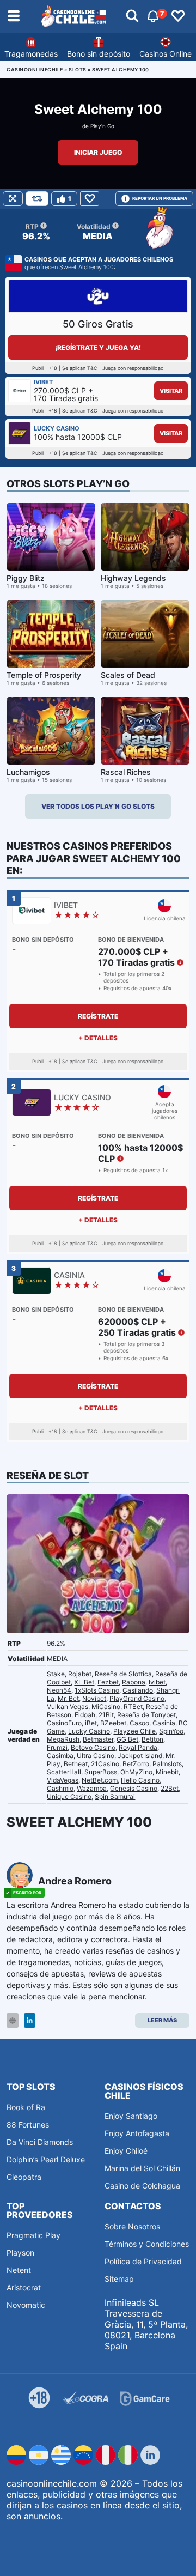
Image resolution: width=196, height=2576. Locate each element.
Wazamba (92, 1788)
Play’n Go (102, 126)
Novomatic (26, 2305)
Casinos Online (166, 54)
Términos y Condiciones (147, 2244)
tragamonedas (44, 1962)
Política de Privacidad (143, 2261)
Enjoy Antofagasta (137, 2133)
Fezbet (108, 1682)
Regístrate (98, 1016)
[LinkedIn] (30, 2020)
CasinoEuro (64, 1723)
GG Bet (127, 1739)
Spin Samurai (115, 1796)
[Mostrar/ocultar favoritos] (178, 16)
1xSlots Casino (97, 1690)
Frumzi (57, 1747)
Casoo (139, 1723)
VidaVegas (63, 1780)
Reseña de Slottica (123, 1674)
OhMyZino (136, 1772)
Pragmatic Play (33, 2235)
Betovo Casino (93, 1747)
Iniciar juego (98, 152)
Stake (56, 1674)
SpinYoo (171, 1731)
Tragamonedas (31, 54)
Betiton (152, 1739)
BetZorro (136, 1764)
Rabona (134, 1682)
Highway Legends (133, 578)
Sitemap (119, 2279)
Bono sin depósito (99, 54)
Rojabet (80, 1674)
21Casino (105, 1764)
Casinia (164, 1723)
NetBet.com (100, 1780)
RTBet (133, 1707)
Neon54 (59, 1690)
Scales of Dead (128, 675)
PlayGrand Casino (137, 1698)
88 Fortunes (28, 2125)
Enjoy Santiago (131, 2116)
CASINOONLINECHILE (35, 69)
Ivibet (157, 1682)
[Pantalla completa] (13, 199)
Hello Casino (140, 1780)
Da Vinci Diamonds (40, 2142)
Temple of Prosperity (44, 675)
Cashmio (60, 1788)
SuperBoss (101, 1772)
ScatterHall (64, 1772)
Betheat (76, 1764)
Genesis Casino (134, 1788)
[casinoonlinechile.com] (74, 16)
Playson (20, 2253)
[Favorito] (90, 199)
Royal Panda (138, 1747)
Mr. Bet (68, 1698)
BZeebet (113, 1723)
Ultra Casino (96, 1756)
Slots (78, 69)
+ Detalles (98, 1038)
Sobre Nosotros (132, 2226)
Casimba (60, 1756)
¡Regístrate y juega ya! (98, 347)
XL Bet (84, 1682)
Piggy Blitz (26, 578)
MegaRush (63, 1739)
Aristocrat (24, 2287)
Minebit (167, 1772)
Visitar (171, 391)
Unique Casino (69, 1796)
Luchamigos (28, 772)
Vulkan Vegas (68, 1707)
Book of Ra (26, 2107)
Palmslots (167, 1764)
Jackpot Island (140, 1756)
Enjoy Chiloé (126, 2151)
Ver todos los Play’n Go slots (98, 806)
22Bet (170, 1788)
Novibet (94, 1698)
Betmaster (98, 1739)
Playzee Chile (134, 1731)
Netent (19, 2270)
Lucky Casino (89, 1731)
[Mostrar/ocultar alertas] (132, 16)
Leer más (162, 2020)
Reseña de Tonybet (146, 1715)
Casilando (138, 1690)
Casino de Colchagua (142, 2186)
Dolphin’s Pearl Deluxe (46, 2159)
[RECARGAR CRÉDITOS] (37, 199)
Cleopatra (24, 2177)
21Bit (106, 1715)
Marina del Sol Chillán (142, 2168)
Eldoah (85, 1715)
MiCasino (106, 1707)
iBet (91, 1723)
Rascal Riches (126, 772)
